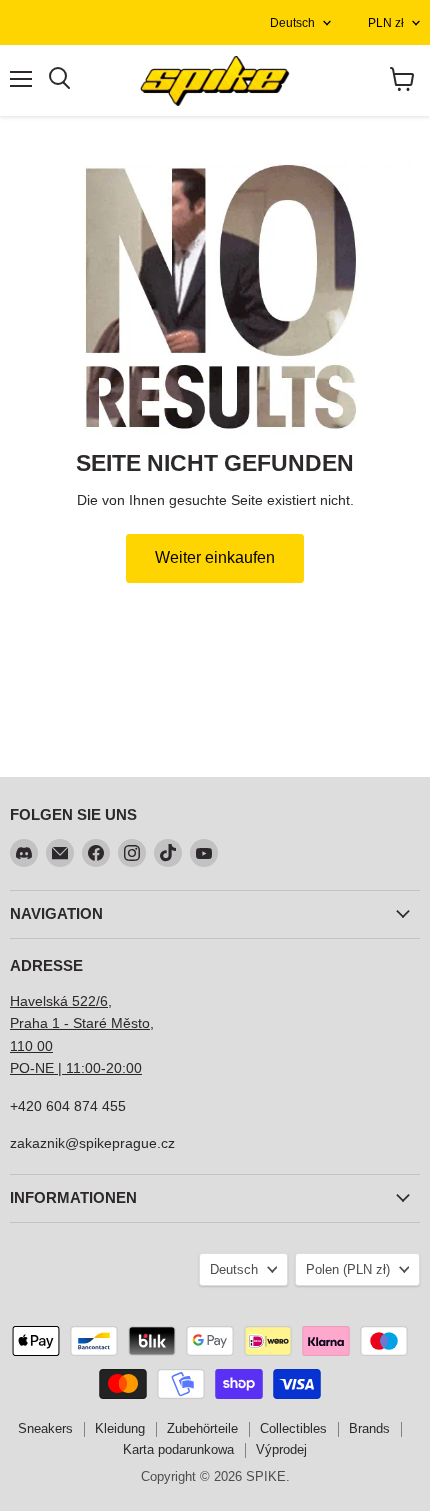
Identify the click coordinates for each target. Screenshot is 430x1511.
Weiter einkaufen (215, 557)
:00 (132, 1068)
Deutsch (292, 23)
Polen (348, 1269)
